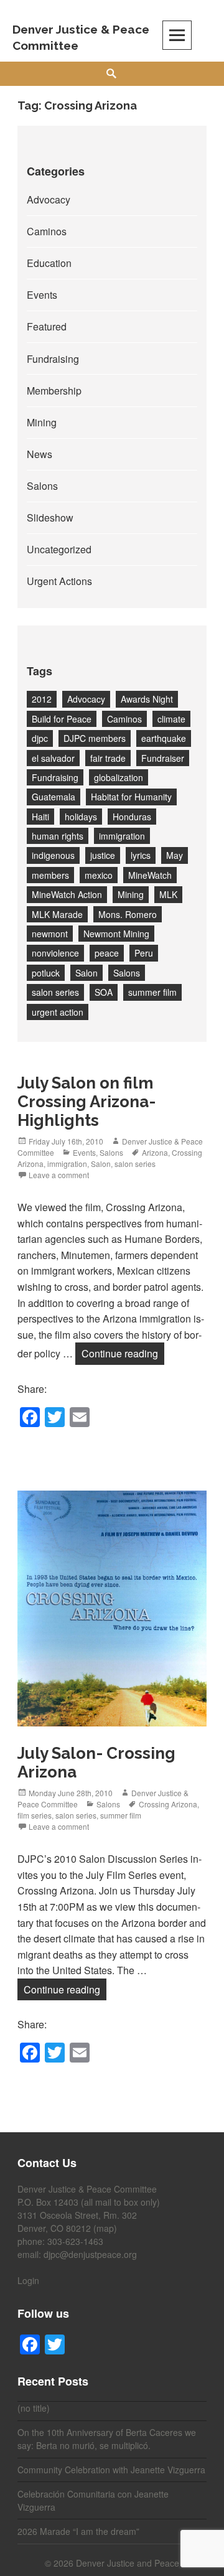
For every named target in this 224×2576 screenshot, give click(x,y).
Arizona (155, 1152)
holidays (81, 817)
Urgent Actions (59, 581)
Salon (86, 973)
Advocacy (49, 199)
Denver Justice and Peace (128, 2563)
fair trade (108, 758)
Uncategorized (59, 549)
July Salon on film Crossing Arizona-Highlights (86, 1102)
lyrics (141, 855)
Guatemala (54, 797)
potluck (46, 973)
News (40, 454)
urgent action (58, 1012)
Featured (47, 326)
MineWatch (150, 875)
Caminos (47, 231)
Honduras (132, 817)
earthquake (164, 738)
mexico (99, 875)
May (175, 855)
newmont (50, 934)
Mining (42, 422)
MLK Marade (57, 914)
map (105, 2228)
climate (171, 719)
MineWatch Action (67, 894)
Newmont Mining (116, 934)
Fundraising (53, 359)
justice (103, 855)
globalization (119, 777)
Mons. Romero (128, 914)
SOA (104, 992)
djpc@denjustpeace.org (90, 2254)
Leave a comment (59, 1175)
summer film (152, 992)
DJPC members (95, 738)
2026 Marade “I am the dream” (78, 2531)
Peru (144, 953)
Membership (54, 391)
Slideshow (50, 518)
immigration (122, 836)
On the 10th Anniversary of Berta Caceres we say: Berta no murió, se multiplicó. (107, 2439)
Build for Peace (62, 719)
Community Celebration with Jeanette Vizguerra (111, 2470)
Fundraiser (163, 758)
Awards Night (147, 699)
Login (28, 2280)
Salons (42, 486)
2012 (42, 699)
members (50, 875)
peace (107, 953)
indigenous (53, 855)
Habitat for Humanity (131, 797)
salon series (55, 992)
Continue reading (123, 1353)
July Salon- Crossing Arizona (96, 1763)
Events (42, 295)
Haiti (40, 817)
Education (49, 263)
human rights (58, 836)
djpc (40, 738)
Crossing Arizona (168, 1804)
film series (35, 1815)
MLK (168, 894)
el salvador (53, 758)
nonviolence (55, 953)
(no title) (34, 2408)
